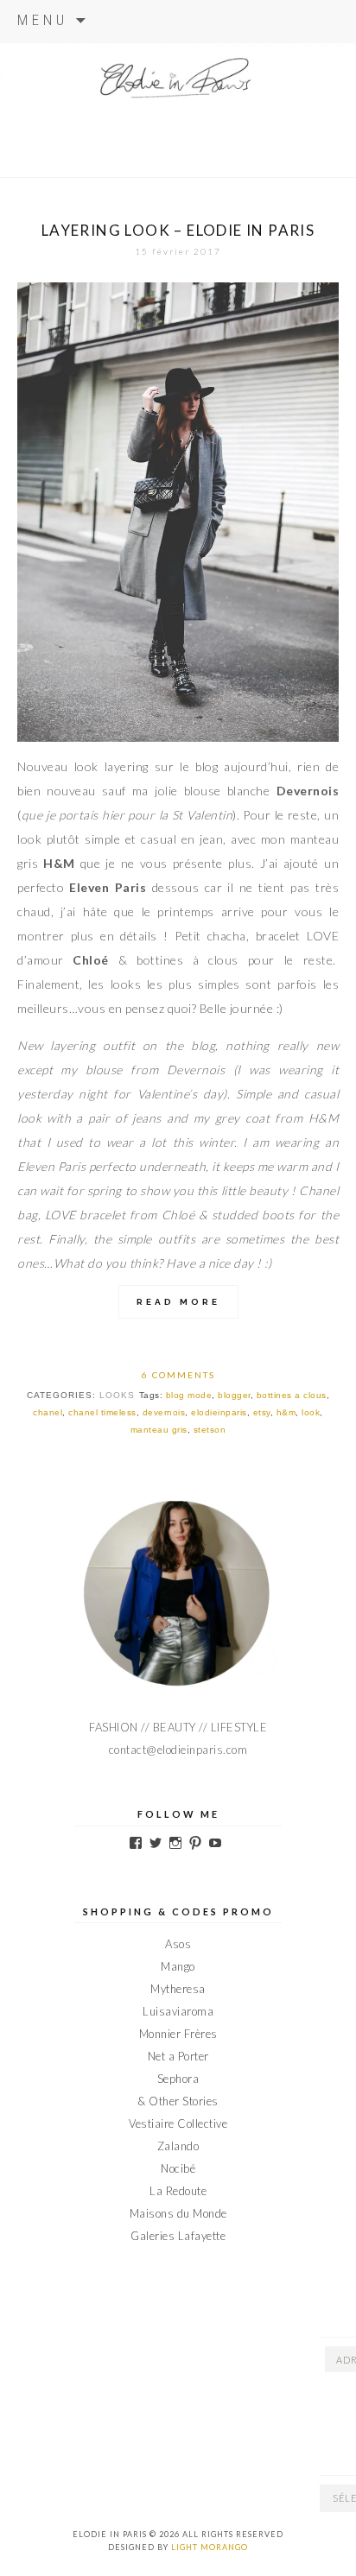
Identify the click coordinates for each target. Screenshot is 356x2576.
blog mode (189, 1395)
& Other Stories (178, 2101)
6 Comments (178, 1375)
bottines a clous (292, 1395)
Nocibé (178, 2168)
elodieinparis (219, 1412)
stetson (210, 1430)
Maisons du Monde (178, 2213)
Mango (178, 1966)
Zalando (178, 2146)
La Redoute (178, 2191)
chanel (48, 1412)
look (311, 1412)
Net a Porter (178, 2056)
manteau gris (159, 1430)
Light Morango (210, 2547)
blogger (234, 1395)
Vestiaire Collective (178, 2123)
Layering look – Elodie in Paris (178, 230)
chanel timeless (102, 1412)
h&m (286, 1412)
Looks (117, 1395)
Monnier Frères (178, 2034)
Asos (178, 1944)
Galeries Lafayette (178, 2236)
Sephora (178, 2079)
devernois (164, 1412)
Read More (178, 1302)
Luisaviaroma (178, 2011)
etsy (262, 1412)
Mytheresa (178, 1989)
